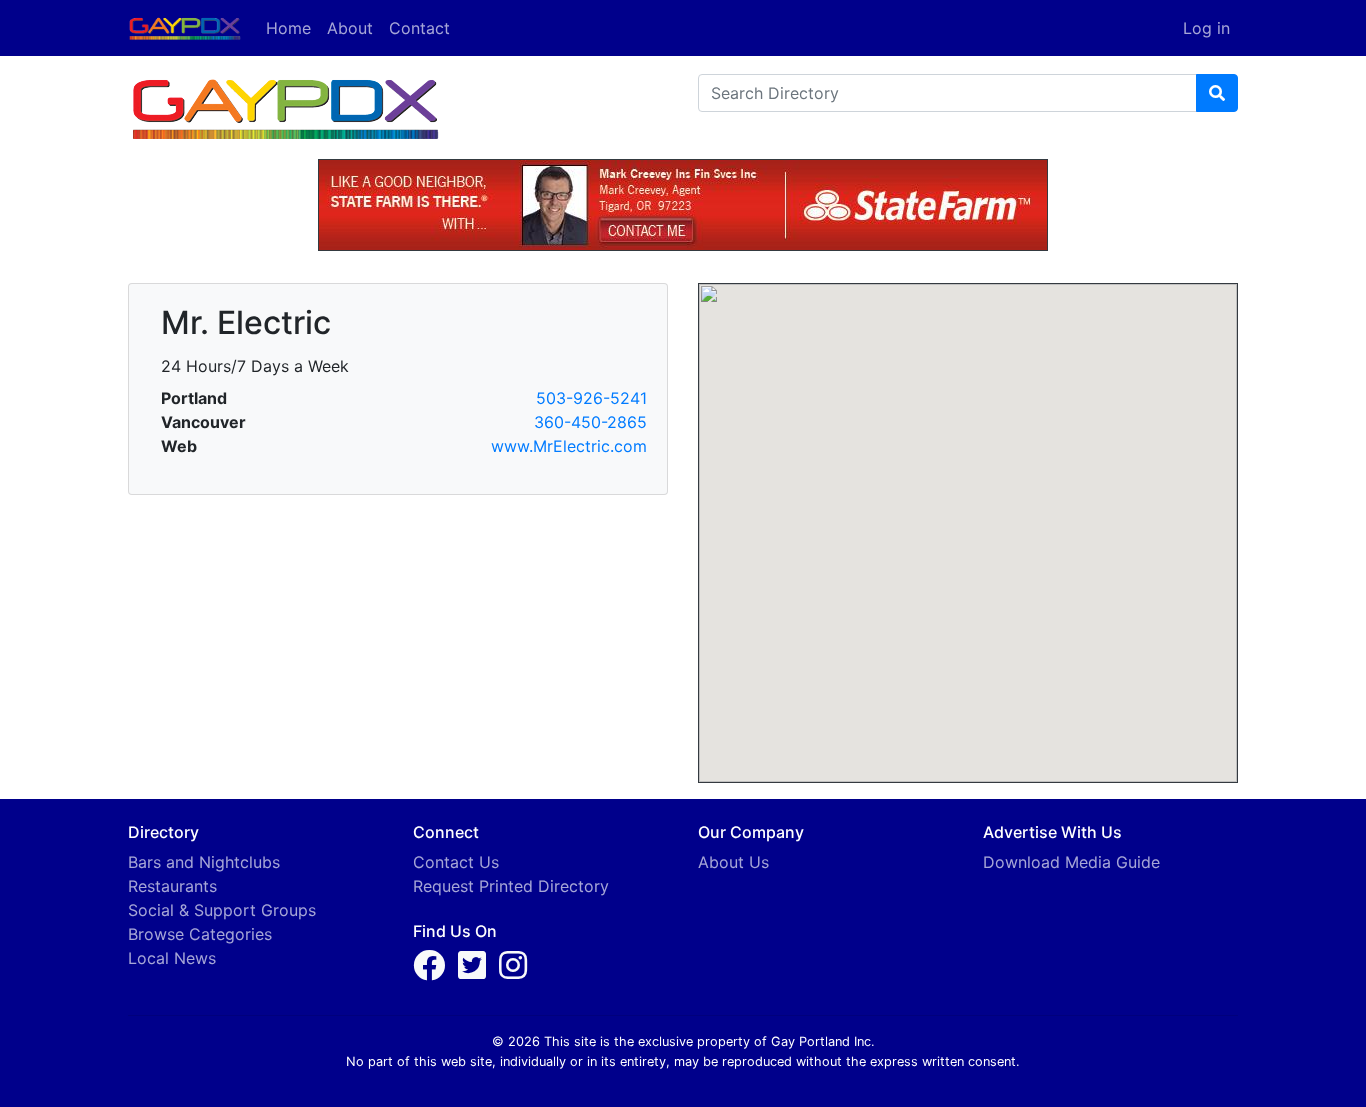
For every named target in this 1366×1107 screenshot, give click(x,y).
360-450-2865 (590, 422)
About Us (733, 862)
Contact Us (456, 862)
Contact (419, 28)
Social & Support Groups (222, 910)
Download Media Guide (1071, 862)
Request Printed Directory (511, 886)
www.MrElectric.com (569, 446)
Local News (172, 958)
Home (288, 28)
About (350, 28)
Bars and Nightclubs (204, 862)
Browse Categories (200, 934)
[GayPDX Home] (193, 26)
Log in (1206, 28)
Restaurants (172, 886)
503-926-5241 (591, 398)
